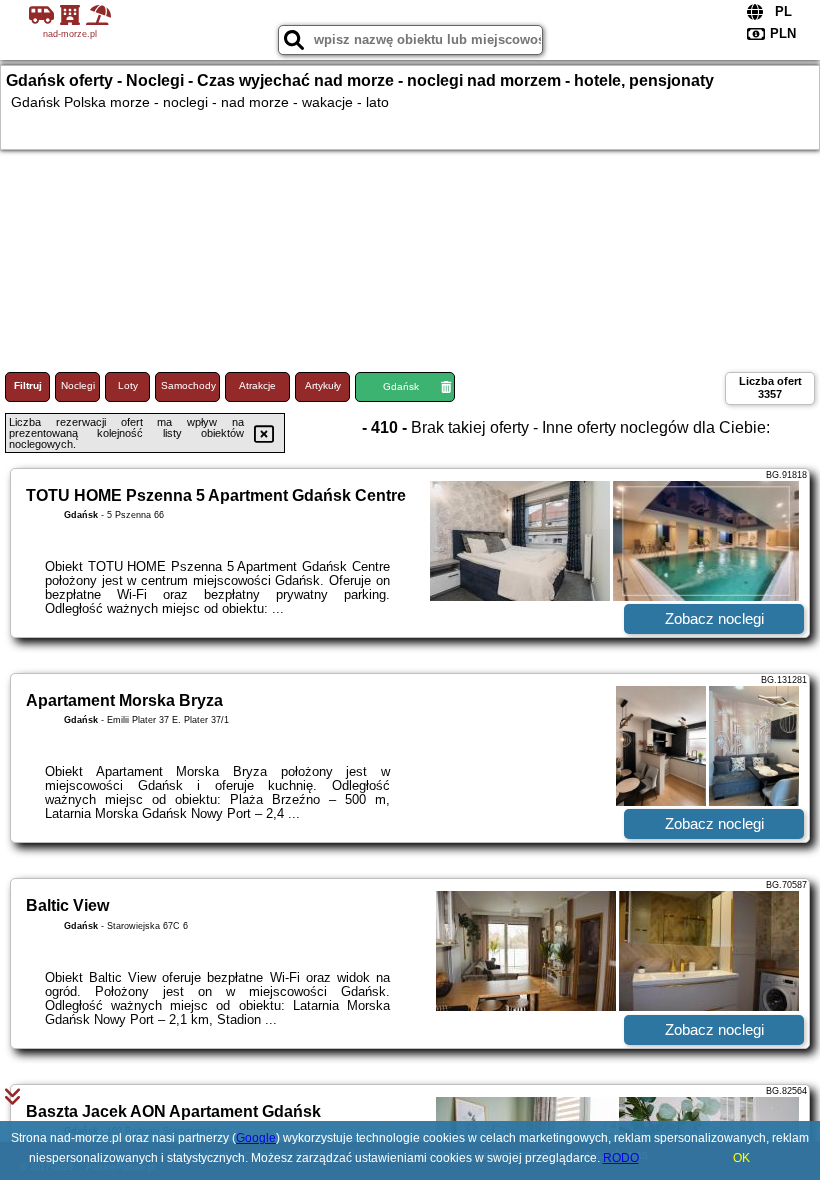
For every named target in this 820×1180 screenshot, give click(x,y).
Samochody (188, 385)
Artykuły (323, 385)
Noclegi (78, 385)
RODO (621, 1158)
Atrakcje (257, 385)
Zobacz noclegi (714, 618)
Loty (128, 385)
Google (256, 1138)
